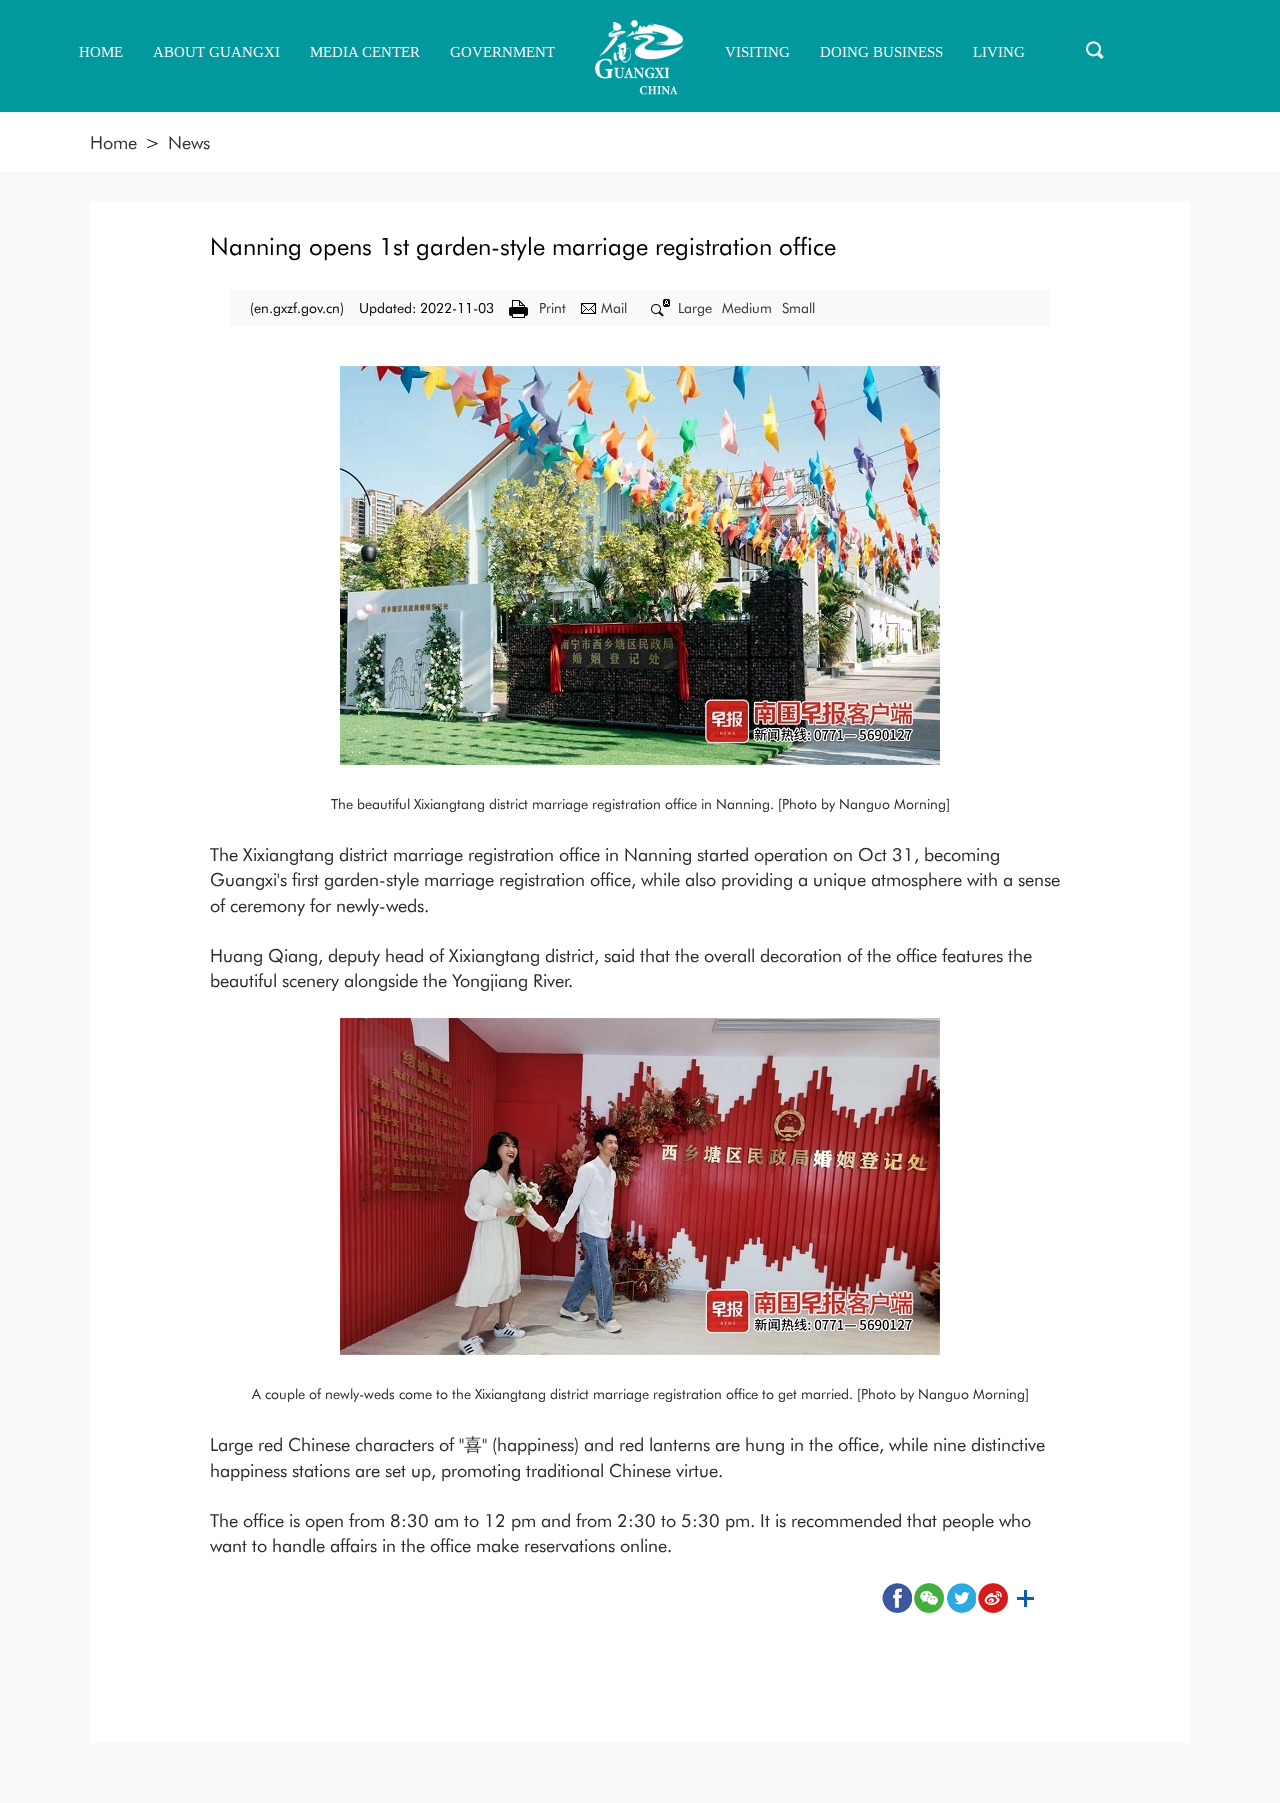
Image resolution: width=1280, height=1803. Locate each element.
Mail (614, 308)
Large (695, 308)
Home (113, 142)
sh (1025, 1598)
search (1095, 50)
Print (552, 308)
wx (929, 1598)
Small (798, 308)
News (189, 142)
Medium (747, 308)
